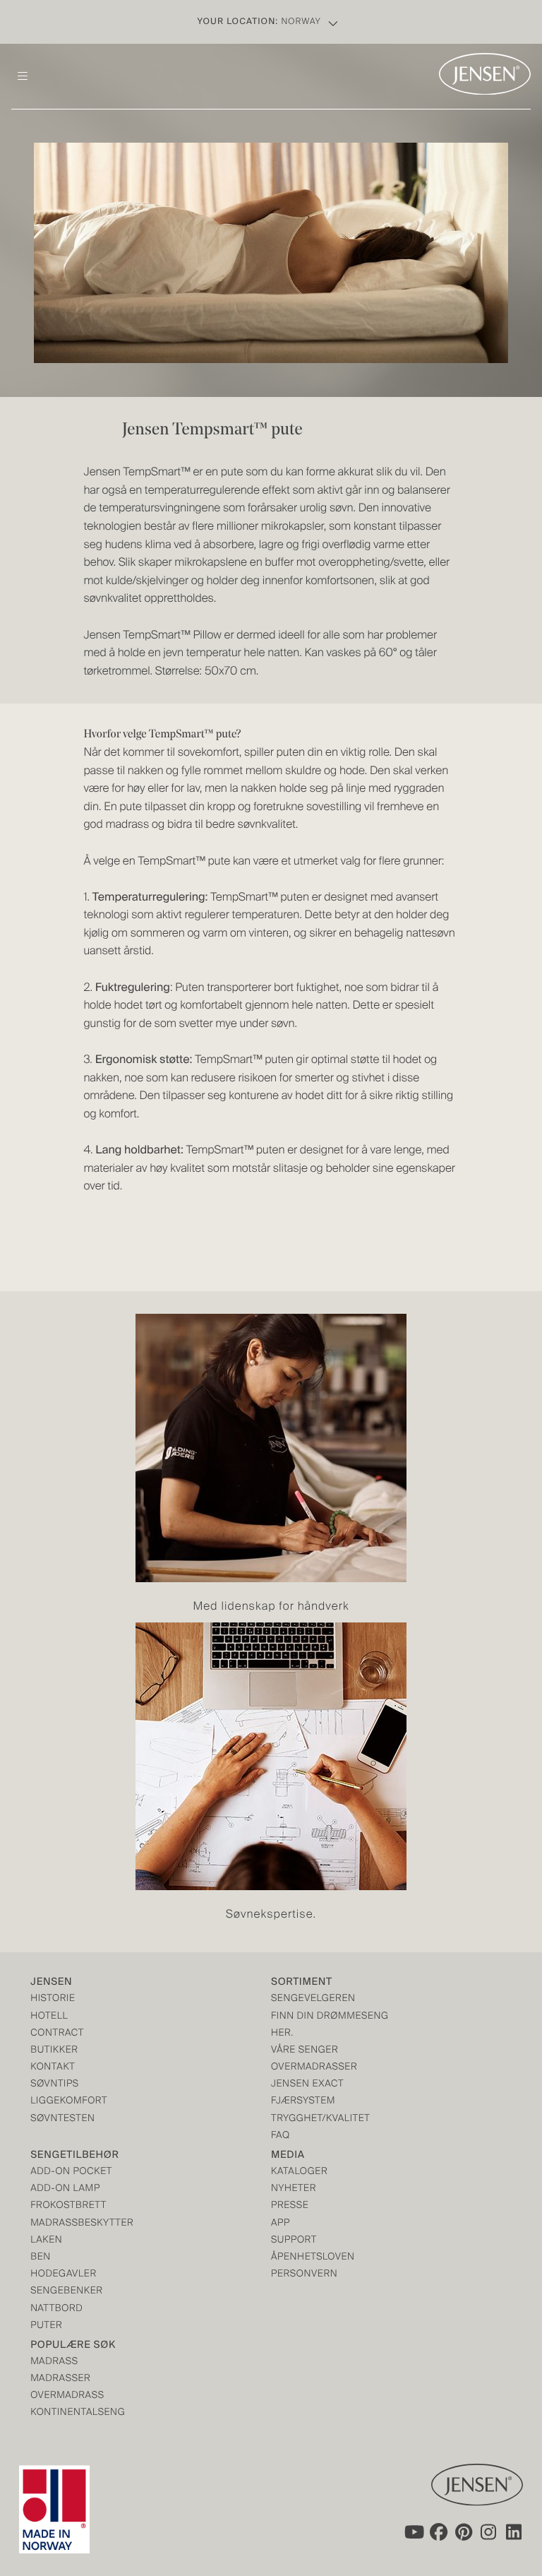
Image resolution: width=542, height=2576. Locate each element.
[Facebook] (438, 2532)
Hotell (49, 2017)
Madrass (54, 2362)
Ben (41, 2258)
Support (294, 2241)
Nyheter (294, 2189)
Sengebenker (66, 2292)
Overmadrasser (314, 2068)
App (281, 2224)
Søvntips (55, 2085)
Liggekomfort (69, 2102)
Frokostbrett (68, 2206)
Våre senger (305, 2051)
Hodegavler (64, 2275)
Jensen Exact (307, 2085)
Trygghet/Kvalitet (320, 2119)
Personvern (304, 2275)
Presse (290, 2206)
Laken (46, 2241)
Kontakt (53, 2068)
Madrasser (60, 2379)
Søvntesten (62, 2119)
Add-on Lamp (65, 2189)
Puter (46, 2326)
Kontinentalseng (78, 2413)
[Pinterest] (464, 2532)
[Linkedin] (514, 2532)
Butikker (54, 2051)
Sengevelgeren (313, 1999)
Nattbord (56, 2309)
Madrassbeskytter (82, 2224)
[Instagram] (489, 2532)
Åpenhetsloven (313, 2258)
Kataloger (299, 2172)
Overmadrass (67, 2396)
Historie (53, 1999)
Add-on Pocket (71, 2172)
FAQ (281, 2136)
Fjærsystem (303, 2102)
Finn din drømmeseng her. (330, 2025)
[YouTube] (413, 2532)
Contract (57, 2034)
